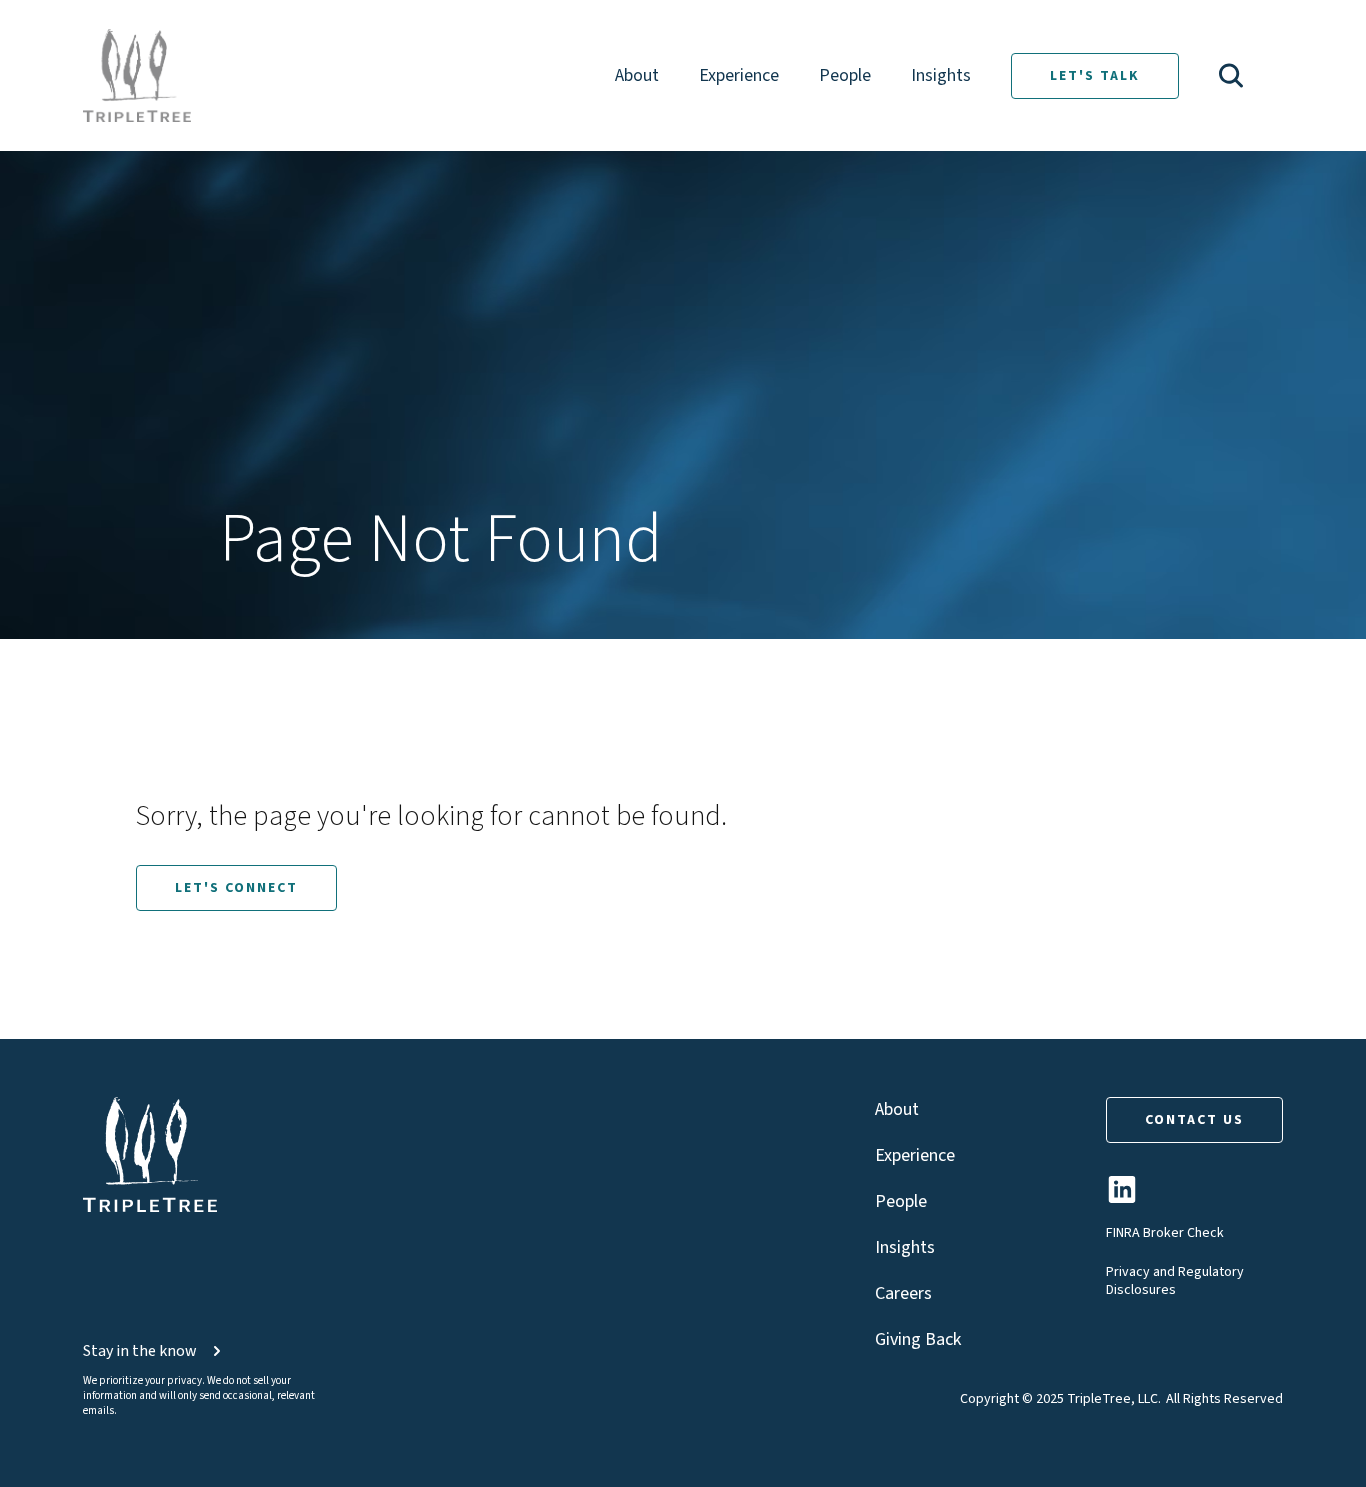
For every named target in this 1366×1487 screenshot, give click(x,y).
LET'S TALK (1095, 76)
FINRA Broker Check (1165, 1233)
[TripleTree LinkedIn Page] (1122, 1197)
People (845, 75)
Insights (941, 75)
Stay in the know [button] (140, 1351)
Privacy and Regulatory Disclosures (1175, 1281)
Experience (739, 75)
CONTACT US (1194, 1120)
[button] (1231, 75)
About (637, 75)
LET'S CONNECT (236, 888)
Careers (903, 1293)
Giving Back (918, 1339)
